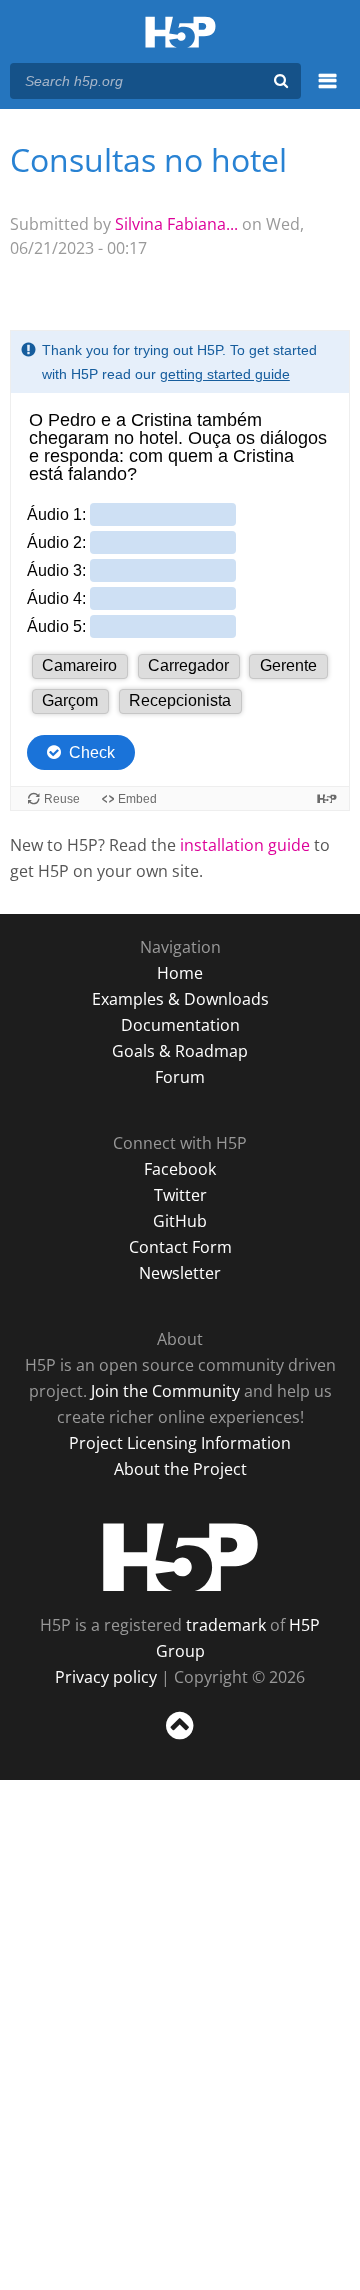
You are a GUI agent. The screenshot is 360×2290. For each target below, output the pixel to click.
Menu (327, 92)
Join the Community (165, 1391)
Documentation (180, 1025)
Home (180, 973)
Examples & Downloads (180, 999)
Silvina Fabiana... (176, 224)
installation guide (245, 845)
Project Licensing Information (180, 1443)
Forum (180, 1077)
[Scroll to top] (180, 1740)
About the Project (180, 1469)
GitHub (180, 1221)
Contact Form (180, 1247)
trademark (226, 1625)
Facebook (180, 1169)
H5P (180, 1557)
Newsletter (180, 1273)
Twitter (180, 1195)
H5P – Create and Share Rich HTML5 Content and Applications (180, 33)
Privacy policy (106, 1677)
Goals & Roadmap (180, 1051)
